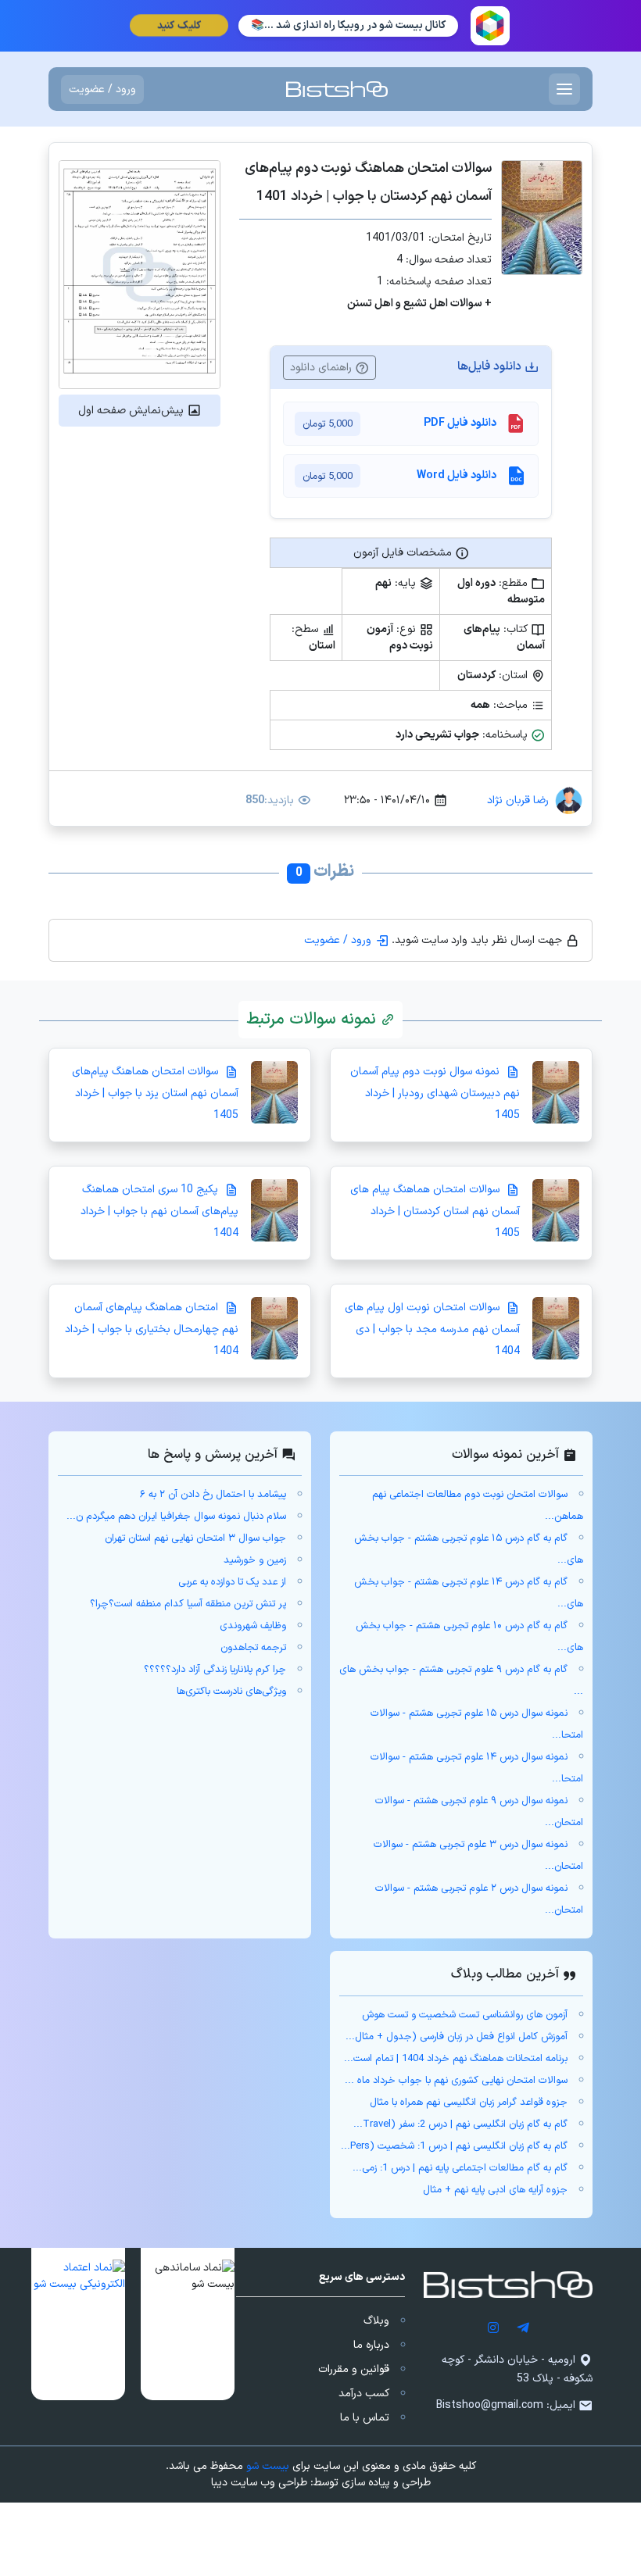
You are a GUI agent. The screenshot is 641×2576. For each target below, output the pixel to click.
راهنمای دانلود (322, 368)
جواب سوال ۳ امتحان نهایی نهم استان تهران (195, 1538)
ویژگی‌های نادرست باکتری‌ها (231, 1692)
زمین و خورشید (255, 1560)
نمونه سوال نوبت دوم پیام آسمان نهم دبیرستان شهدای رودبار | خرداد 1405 (435, 1093)
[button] (188, 2324)
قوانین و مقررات (354, 2369)
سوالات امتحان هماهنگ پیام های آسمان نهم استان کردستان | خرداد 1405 (435, 1211)
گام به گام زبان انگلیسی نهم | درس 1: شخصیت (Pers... (454, 2146)
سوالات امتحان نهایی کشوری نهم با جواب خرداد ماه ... (456, 2081)
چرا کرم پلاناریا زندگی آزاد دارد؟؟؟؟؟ (215, 1670)
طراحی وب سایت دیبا (259, 2483)
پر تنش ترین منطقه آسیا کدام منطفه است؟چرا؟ (188, 1604)
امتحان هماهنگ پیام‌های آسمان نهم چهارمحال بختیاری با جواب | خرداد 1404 (152, 1329)
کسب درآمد (364, 2394)
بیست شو (268, 2466)
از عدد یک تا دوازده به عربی (232, 1582)
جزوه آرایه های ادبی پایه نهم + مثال (495, 2190)
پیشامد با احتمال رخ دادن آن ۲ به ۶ (213, 1495)
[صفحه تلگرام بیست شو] (523, 2327)
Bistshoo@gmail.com (490, 2405)
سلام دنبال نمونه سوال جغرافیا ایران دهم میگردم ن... (176, 1517)
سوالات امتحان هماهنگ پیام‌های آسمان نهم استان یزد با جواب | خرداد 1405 (155, 1093)
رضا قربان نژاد (518, 800)
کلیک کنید (178, 25)
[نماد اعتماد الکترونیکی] (78, 2324)
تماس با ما (365, 2418)
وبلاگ (376, 2321)
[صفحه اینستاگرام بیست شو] (493, 2327)
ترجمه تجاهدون (253, 1648)
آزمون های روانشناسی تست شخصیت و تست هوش (465, 2015)
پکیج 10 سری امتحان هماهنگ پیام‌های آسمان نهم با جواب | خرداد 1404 (159, 1211)
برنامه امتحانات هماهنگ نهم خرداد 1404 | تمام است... (456, 2059)
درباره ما (371, 2345)
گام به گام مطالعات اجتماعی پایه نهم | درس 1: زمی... (460, 2168)
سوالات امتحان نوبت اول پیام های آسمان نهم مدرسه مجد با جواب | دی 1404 (432, 1329)
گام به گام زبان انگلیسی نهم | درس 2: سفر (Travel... (460, 2124)
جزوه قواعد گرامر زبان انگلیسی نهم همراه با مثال (469, 2103)
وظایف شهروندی (253, 1626)
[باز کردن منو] (564, 89)
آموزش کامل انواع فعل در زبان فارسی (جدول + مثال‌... (457, 2037)
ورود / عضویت (102, 89)
